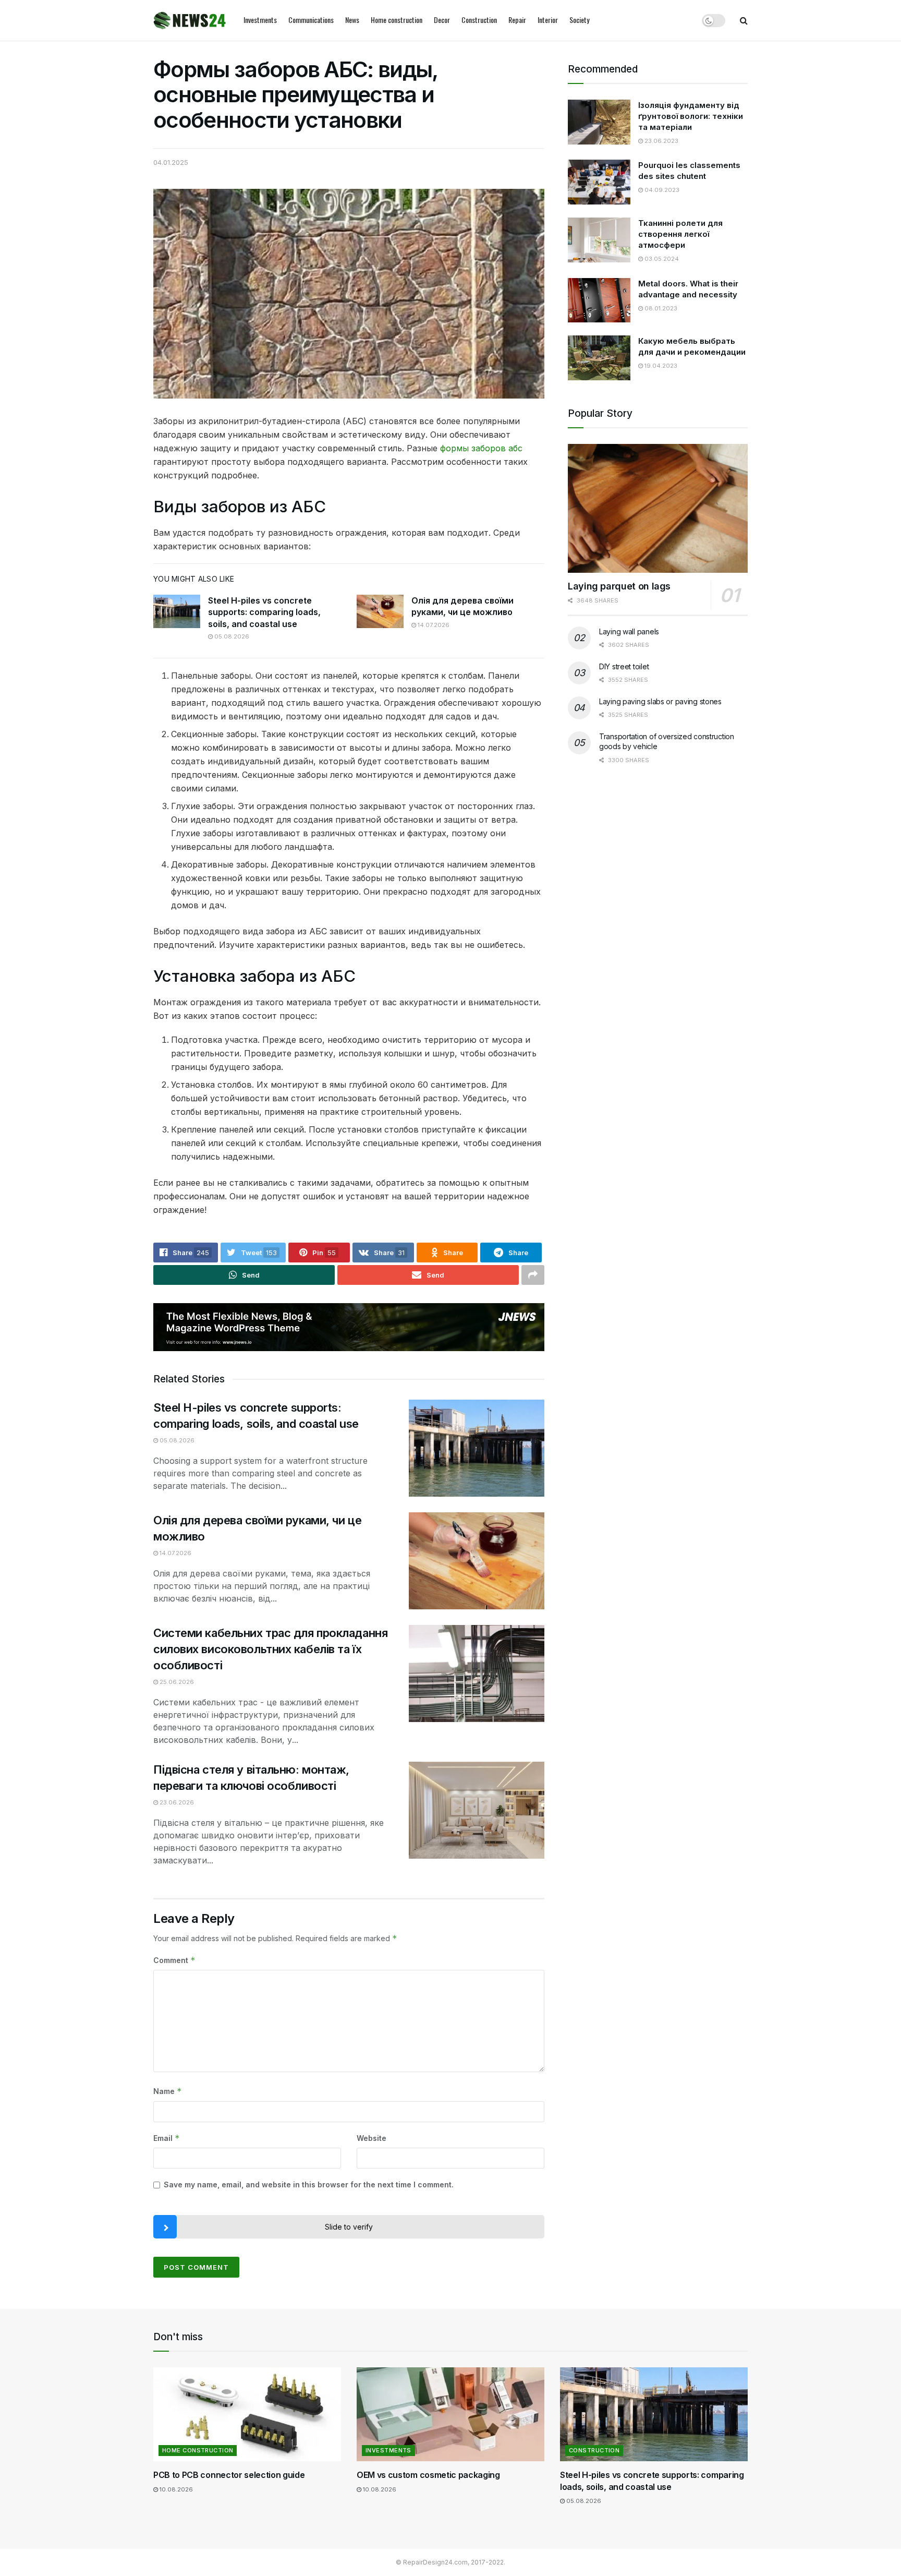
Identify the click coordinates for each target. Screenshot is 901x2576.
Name (168, 2091)
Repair (517, 20)
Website (372, 2138)
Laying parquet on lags (619, 586)
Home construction (397, 20)
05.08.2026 (231, 636)
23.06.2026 (176, 1802)
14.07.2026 (433, 625)
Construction (479, 20)
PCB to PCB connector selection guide (229, 2475)
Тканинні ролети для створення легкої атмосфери (680, 234)
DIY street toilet (624, 666)
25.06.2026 (176, 1682)
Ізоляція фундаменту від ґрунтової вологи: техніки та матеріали (691, 116)
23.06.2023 (661, 141)
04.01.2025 (171, 162)
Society (579, 20)
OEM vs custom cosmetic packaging (428, 2475)
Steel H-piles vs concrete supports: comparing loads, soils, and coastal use (264, 612)
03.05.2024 (661, 259)
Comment (174, 1960)
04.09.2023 (661, 190)
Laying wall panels (629, 631)
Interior (548, 20)
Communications (311, 20)
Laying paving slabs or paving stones (660, 701)
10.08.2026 (175, 2489)
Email (167, 2138)
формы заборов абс (481, 448)
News (352, 20)
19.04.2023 (660, 366)
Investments (260, 20)
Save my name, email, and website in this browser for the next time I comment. (309, 2184)
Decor (442, 20)
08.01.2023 (660, 308)
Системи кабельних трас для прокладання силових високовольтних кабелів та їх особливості (270, 1649)
